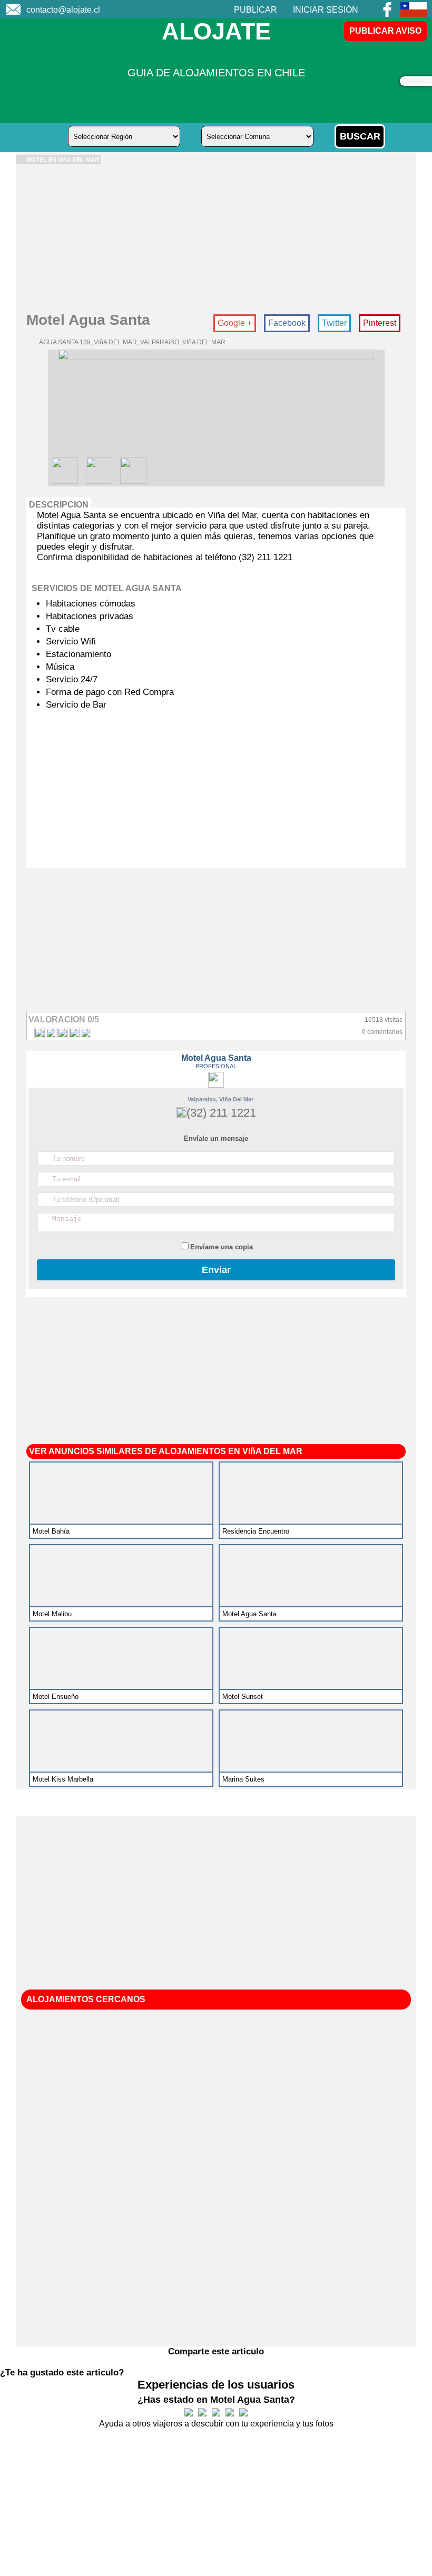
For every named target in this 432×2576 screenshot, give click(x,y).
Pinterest (380, 323)
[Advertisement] (216, 238)
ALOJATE (216, 31)
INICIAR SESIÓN (326, 10)
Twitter (334, 323)
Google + (235, 323)
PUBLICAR (256, 10)
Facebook (287, 323)
